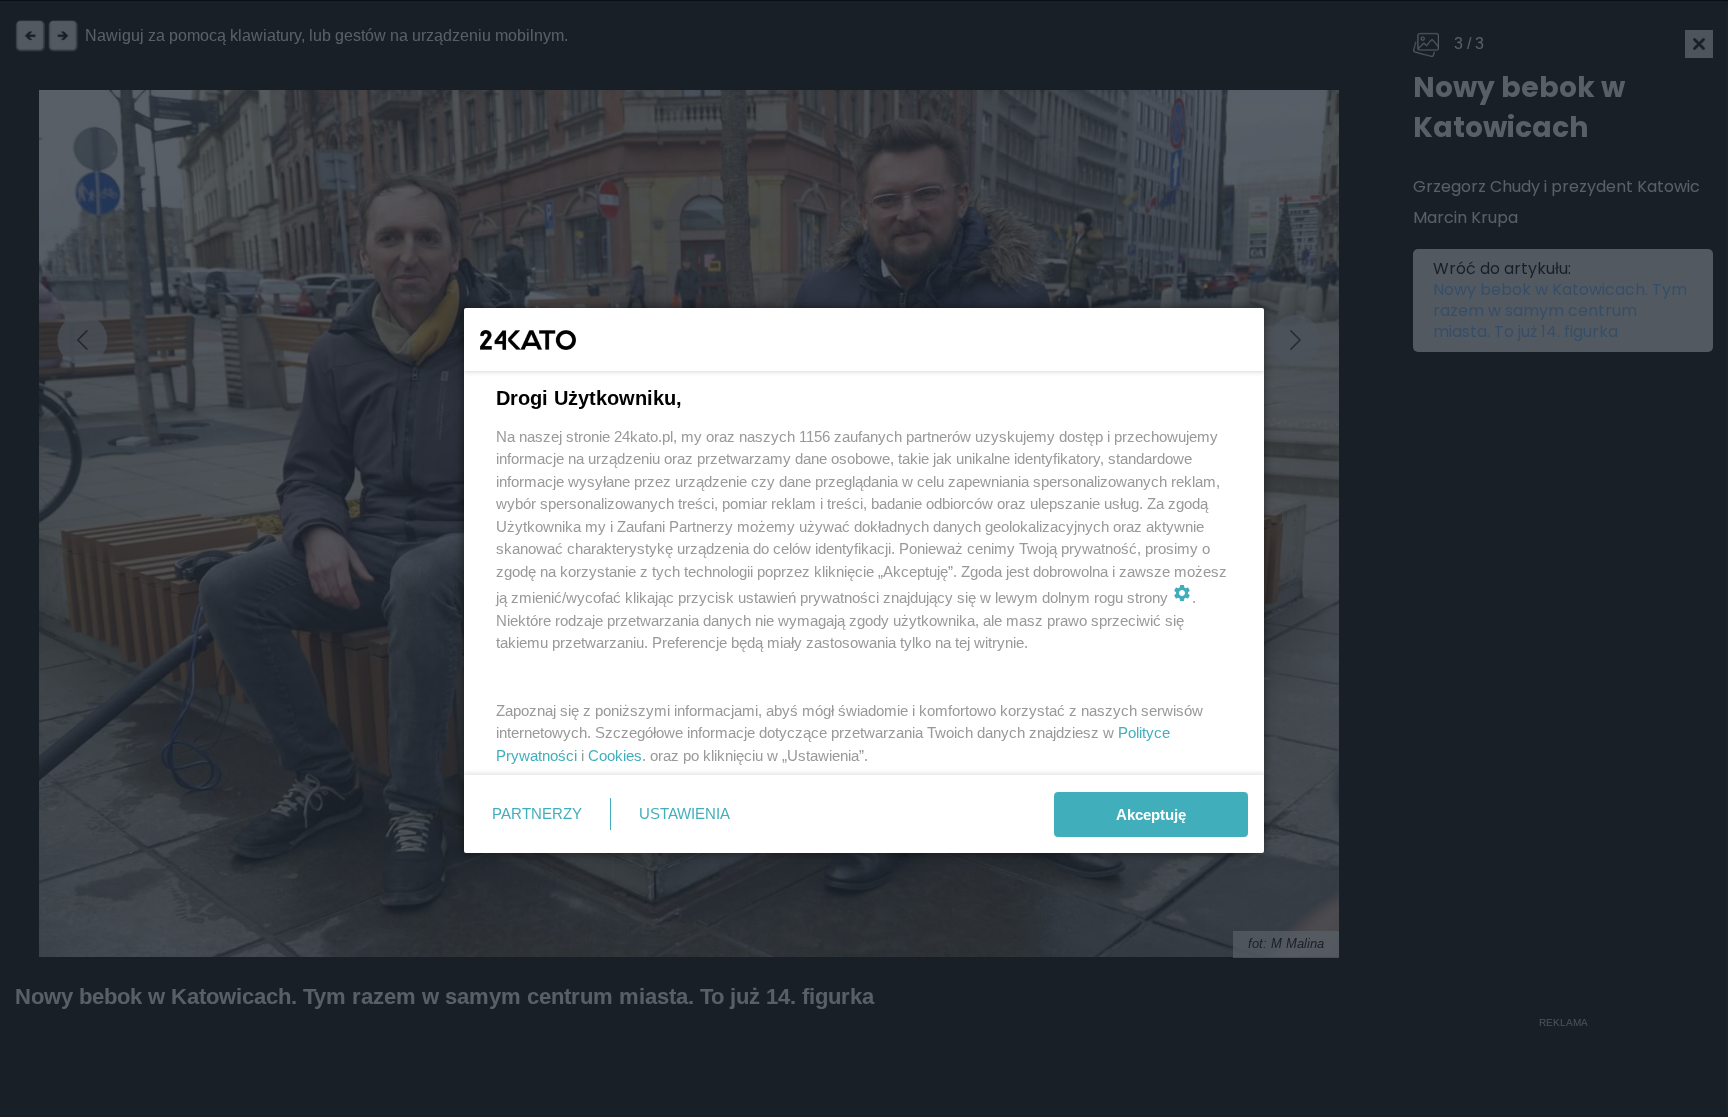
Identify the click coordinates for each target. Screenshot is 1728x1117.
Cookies (615, 755)
